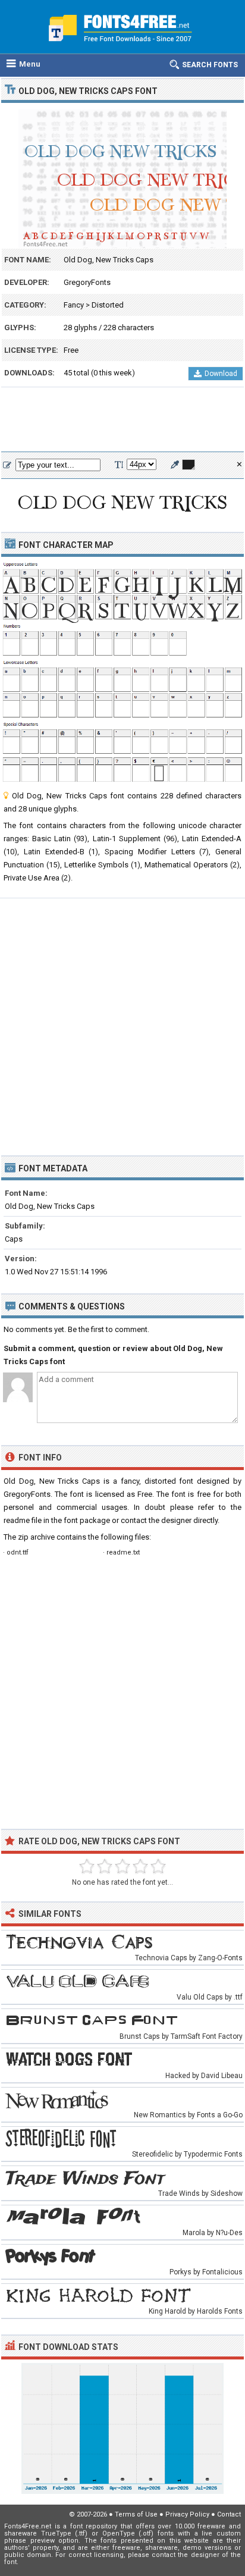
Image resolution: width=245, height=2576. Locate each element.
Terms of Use (136, 2514)
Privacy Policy (187, 2514)
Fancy (74, 305)
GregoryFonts (87, 282)
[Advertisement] (122, 420)
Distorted (108, 305)
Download (221, 374)
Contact (229, 2514)
